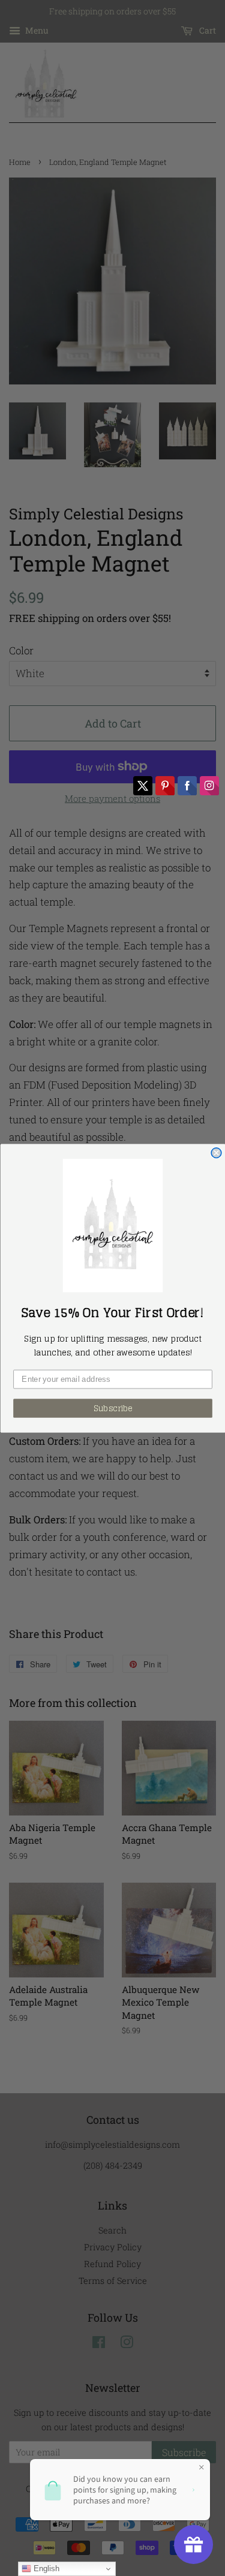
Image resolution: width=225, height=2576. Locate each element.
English (45, 2569)
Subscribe (112, 1408)
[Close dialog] (216, 1152)
